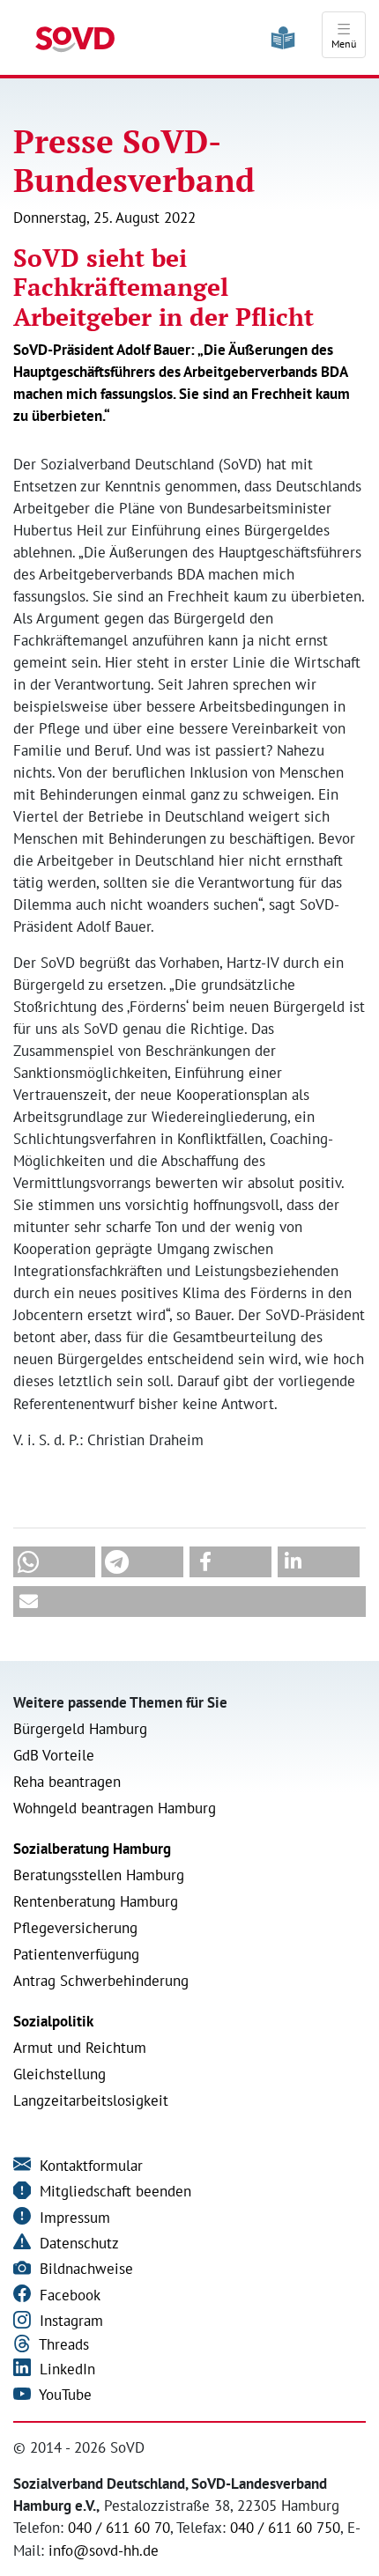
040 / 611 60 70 (119, 2528)
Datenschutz (77, 2243)
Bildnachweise (84, 2269)
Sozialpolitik (53, 2021)
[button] (54, 1562)
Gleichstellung (59, 2074)
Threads (62, 2344)
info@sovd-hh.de (104, 2550)
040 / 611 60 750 (285, 2528)
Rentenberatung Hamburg (96, 1901)
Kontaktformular (89, 2166)
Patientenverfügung (76, 1954)
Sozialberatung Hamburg (92, 1849)
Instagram (69, 2321)
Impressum (73, 2218)
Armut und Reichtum (80, 2048)
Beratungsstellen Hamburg (99, 1875)
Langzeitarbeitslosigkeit (91, 2100)
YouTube (63, 2395)
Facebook (68, 2295)
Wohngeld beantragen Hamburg (115, 1808)
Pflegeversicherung (75, 1928)
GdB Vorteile (54, 1755)
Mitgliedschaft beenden (113, 2191)
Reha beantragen (67, 1782)
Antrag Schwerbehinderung (101, 1981)
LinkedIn (65, 2369)
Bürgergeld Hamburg (80, 1729)
